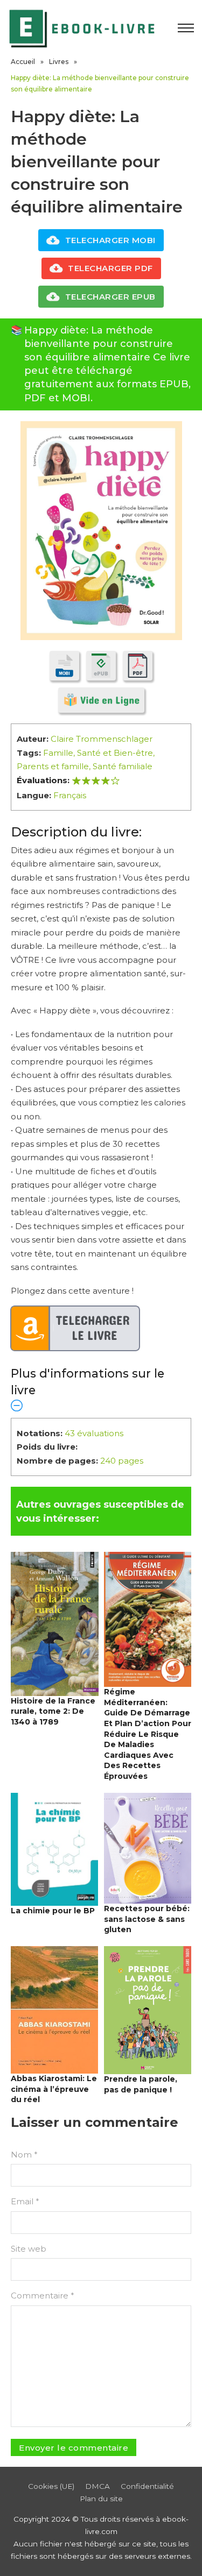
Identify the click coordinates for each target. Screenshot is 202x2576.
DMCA (97, 2486)
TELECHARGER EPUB (110, 297)
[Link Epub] (101, 666)
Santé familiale (123, 766)
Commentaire (43, 2295)
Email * (25, 2201)
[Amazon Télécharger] (75, 1329)
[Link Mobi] (64, 666)
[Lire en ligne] (101, 700)
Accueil (23, 62)
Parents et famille (53, 766)
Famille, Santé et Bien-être (98, 753)
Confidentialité (147, 2486)
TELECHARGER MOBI (110, 240)
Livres (59, 62)
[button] (101, 1389)
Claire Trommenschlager (102, 739)
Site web (29, 2249)
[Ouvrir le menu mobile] (186, 28)
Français (70, 795)
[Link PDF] (138, 666)
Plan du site (101, 2499)
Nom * (24, 2155)
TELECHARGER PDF (110, 268)
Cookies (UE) (51, 2486)
